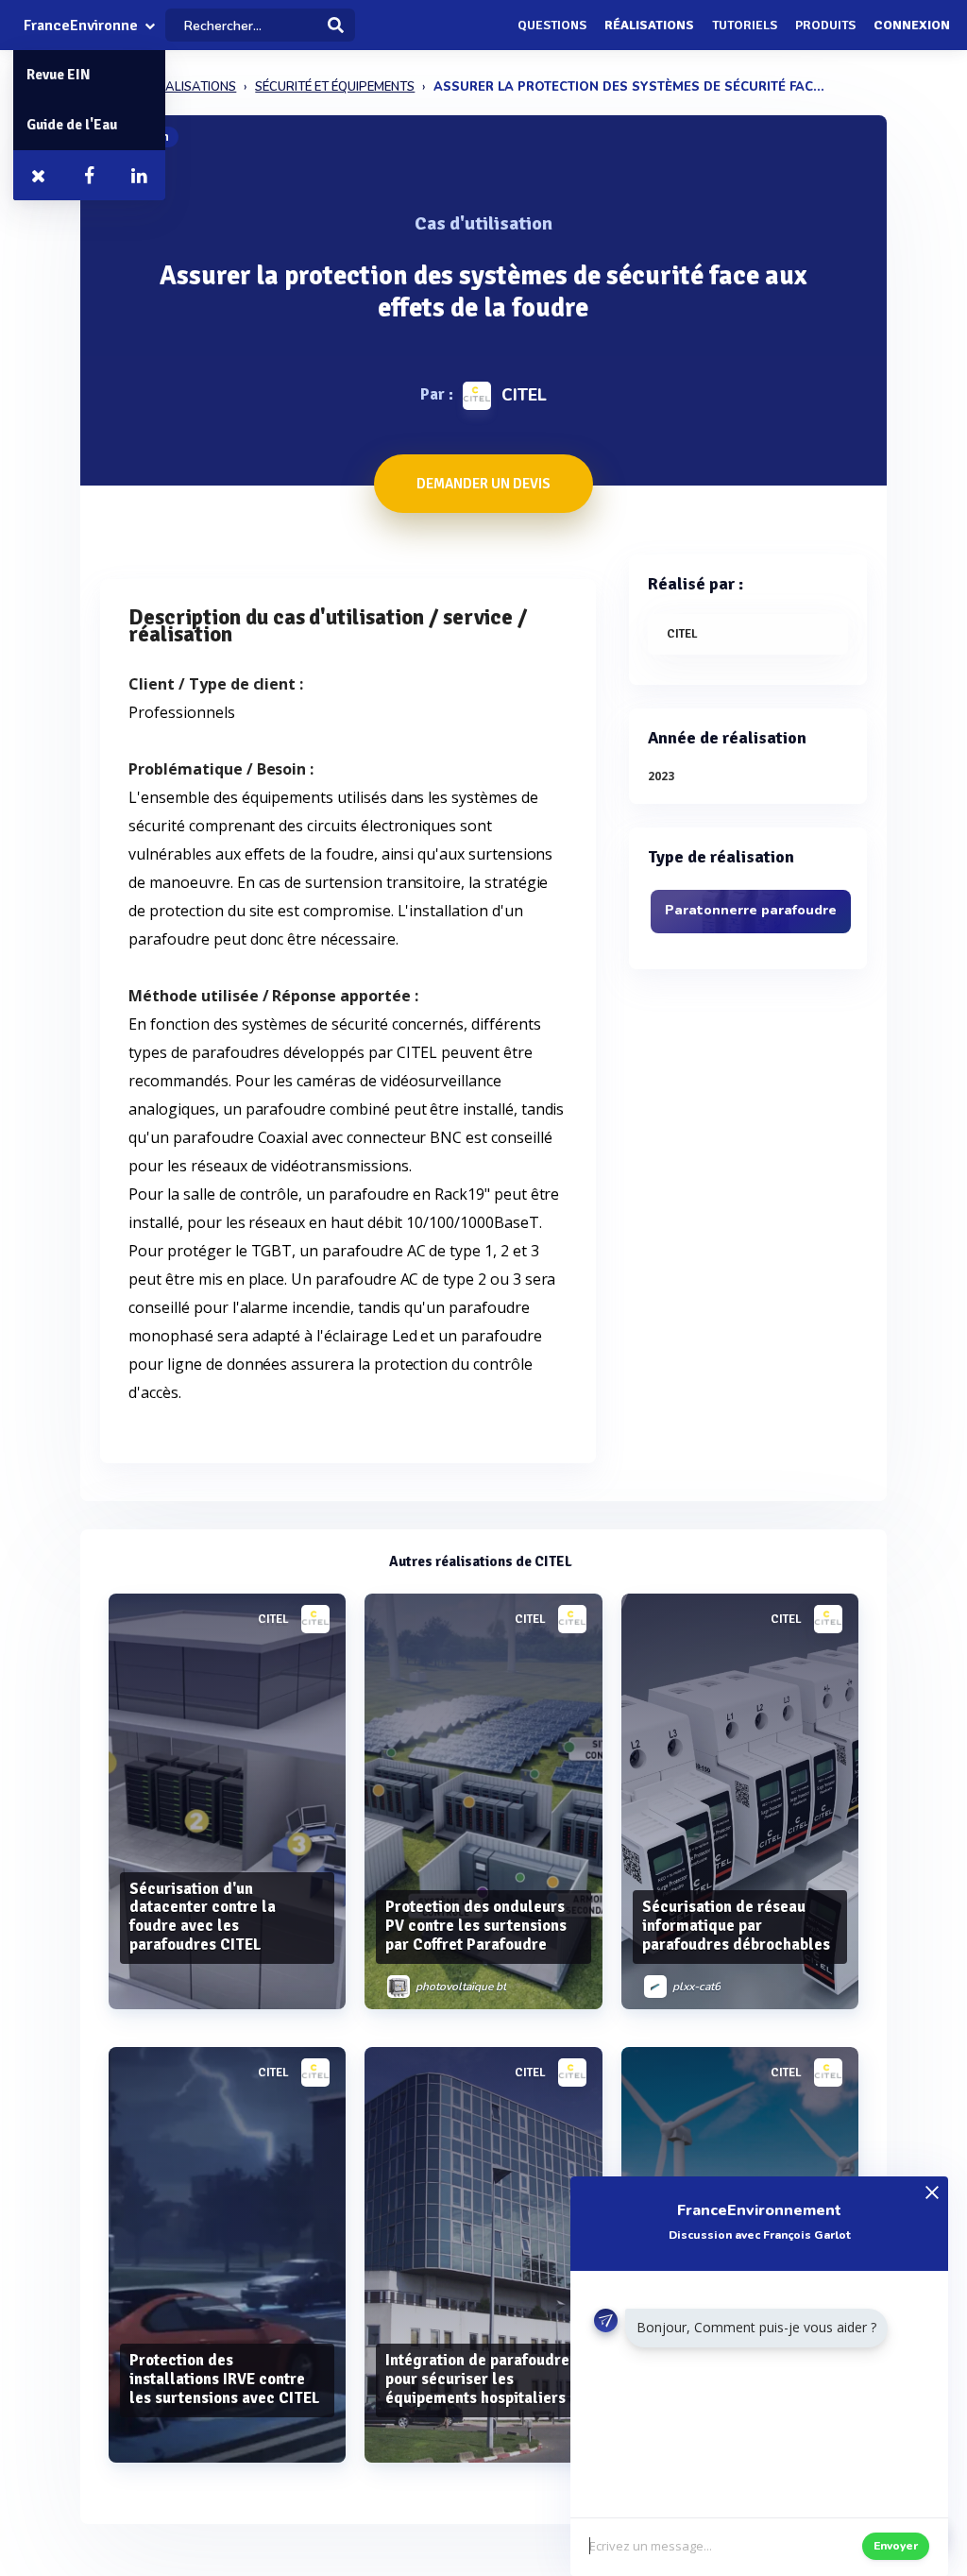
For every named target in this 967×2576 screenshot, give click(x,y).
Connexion (912, 25)
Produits (825, 25)
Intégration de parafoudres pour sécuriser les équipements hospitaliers (481, 2379)
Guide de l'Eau (72, 125)
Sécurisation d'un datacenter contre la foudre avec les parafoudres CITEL (203, 1917)
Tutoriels (745, 25)
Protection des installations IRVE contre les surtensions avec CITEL (225, 2379)
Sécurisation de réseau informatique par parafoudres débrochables (736, 1926)
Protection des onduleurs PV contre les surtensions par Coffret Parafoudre (476, 1926)
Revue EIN (59, 75)
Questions (552, 25)
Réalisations (649, 25)
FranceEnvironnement (81, 26)
